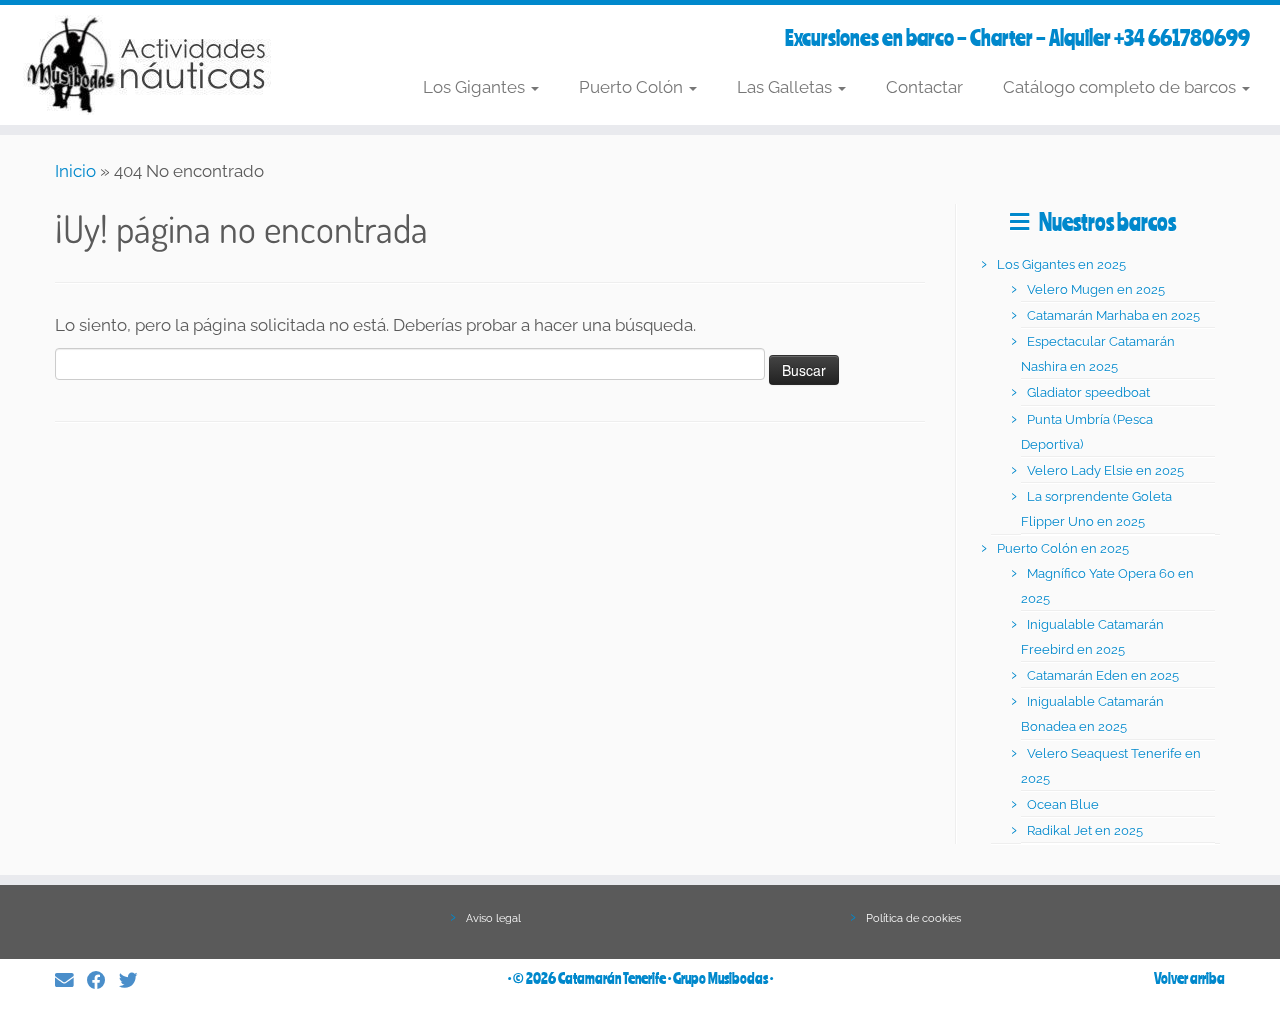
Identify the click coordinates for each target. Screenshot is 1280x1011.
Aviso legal (493, 918)
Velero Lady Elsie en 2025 (1105, 470)
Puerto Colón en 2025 (1063, 548)
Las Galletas (786, 87)
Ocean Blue (1063, 804)
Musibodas (738, 978)
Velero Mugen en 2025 (1096, 289)
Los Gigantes (476, 87)
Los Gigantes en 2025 (1061, 264)
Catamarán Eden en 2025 (1103, 675)
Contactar (924, 87)
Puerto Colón (633, 87)
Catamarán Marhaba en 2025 (1113, 315)
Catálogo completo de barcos (1121, 87)
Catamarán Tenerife (612, 978)
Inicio (75, 171)
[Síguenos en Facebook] (103, 980)
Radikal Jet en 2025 (1085, 830)
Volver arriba (1189, 978)
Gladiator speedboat (1088, 392)
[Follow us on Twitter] (135, 980)
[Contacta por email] (71, 980)
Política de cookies (913, 918)
